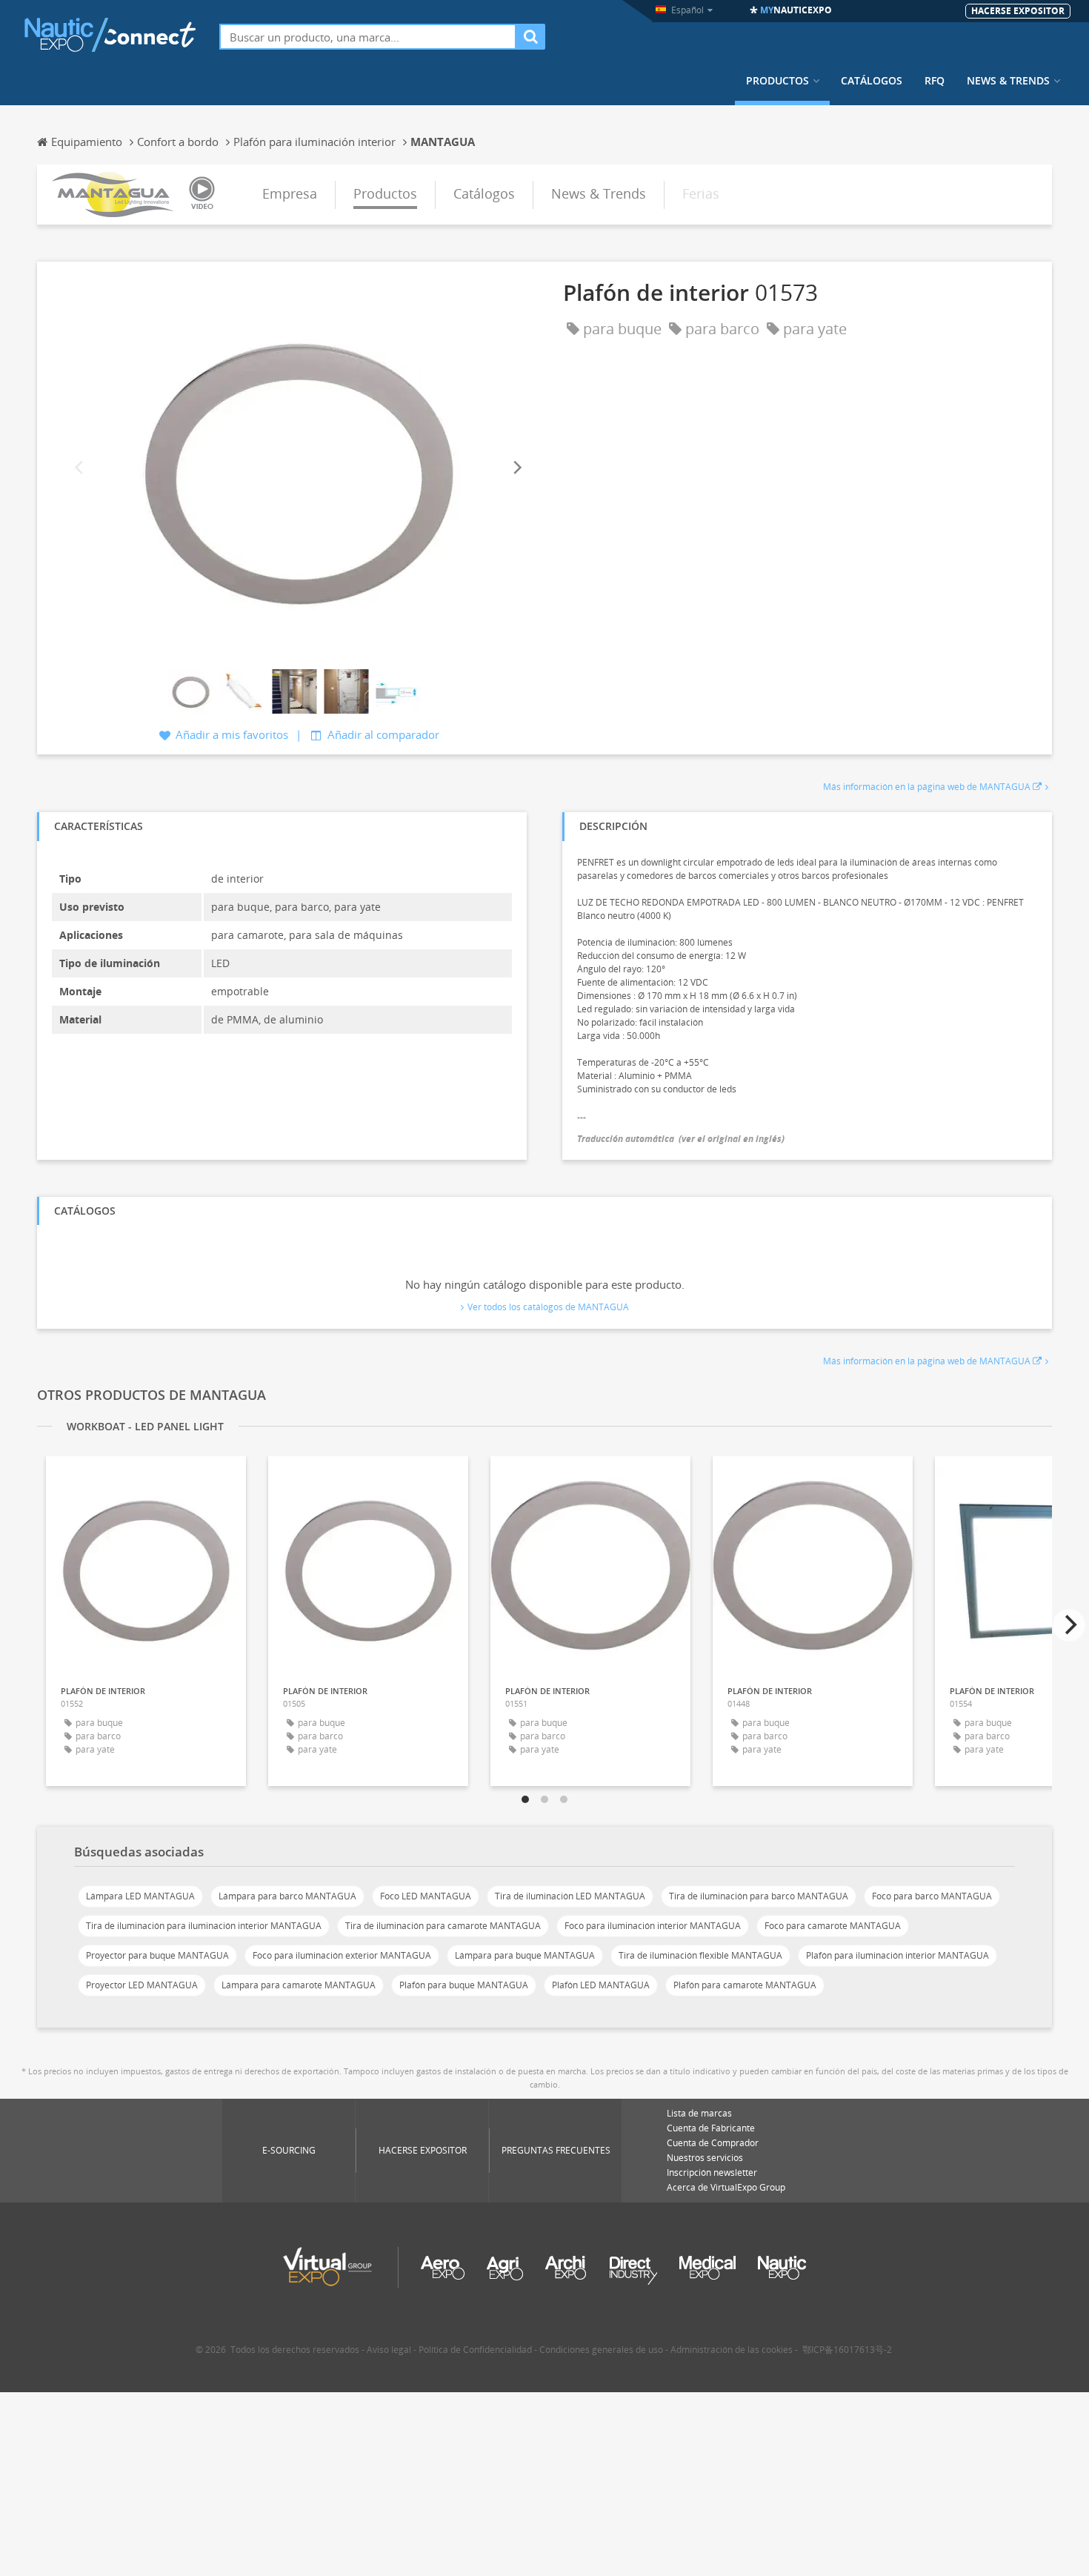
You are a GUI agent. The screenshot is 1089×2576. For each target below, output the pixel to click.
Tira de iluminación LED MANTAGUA (570, 1896)
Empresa (290, 193)
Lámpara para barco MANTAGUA (287, 1896)
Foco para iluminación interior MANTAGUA (653, 1926)
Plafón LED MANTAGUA (601, 1985)
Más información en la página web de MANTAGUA (927, 787)
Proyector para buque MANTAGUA (157, 1955)
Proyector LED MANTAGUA (142, 1985)
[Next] (516, 467)
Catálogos (872, 81)
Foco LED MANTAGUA (426, 1896)
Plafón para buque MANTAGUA (464, 1985)
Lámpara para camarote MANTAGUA (299, 1985)
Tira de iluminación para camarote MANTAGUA (443, 1926)
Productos (777, 81)
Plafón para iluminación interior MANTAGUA (897, 1955)
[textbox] (368, 37)
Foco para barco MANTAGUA (932, 1896)
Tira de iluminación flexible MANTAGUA (700, 1955)
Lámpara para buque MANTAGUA (525, 1955)
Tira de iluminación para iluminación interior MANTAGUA (204, 1926)
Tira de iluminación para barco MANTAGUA (759, 1896)
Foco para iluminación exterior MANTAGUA (342, 1955)
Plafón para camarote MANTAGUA (745, 1985)
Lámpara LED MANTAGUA (140, 1896)
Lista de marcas (699, 2113)
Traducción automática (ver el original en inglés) (681, 1139)
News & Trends (1008, 81)
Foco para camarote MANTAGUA (833, 1926)
